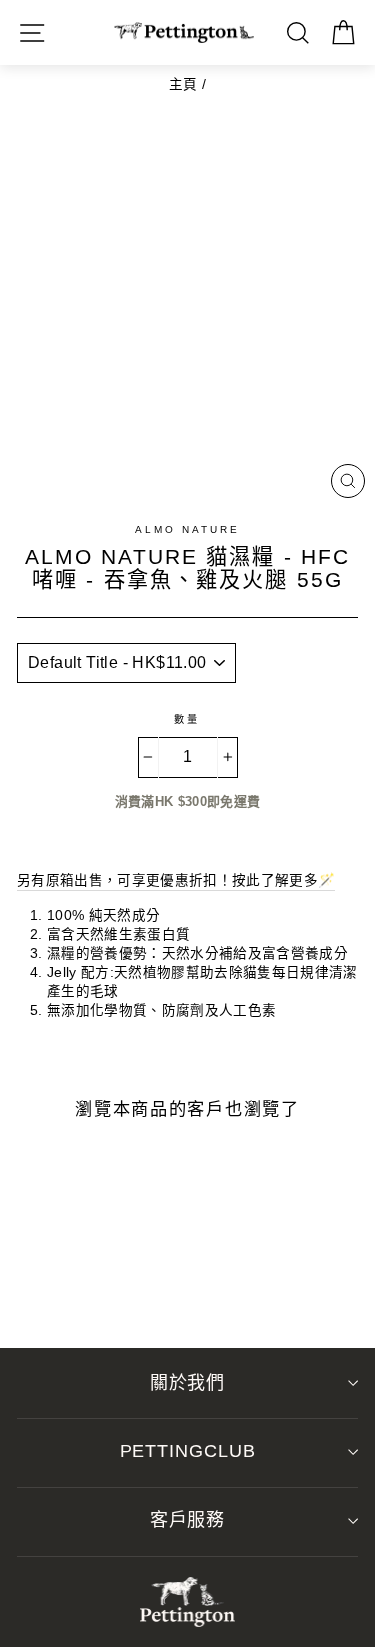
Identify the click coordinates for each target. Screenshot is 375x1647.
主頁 (183, 84)
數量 (187, 719)
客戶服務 (188, 1520)
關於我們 (188, 1383)
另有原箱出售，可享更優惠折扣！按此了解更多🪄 (176, 880)
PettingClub (188, 1451)
